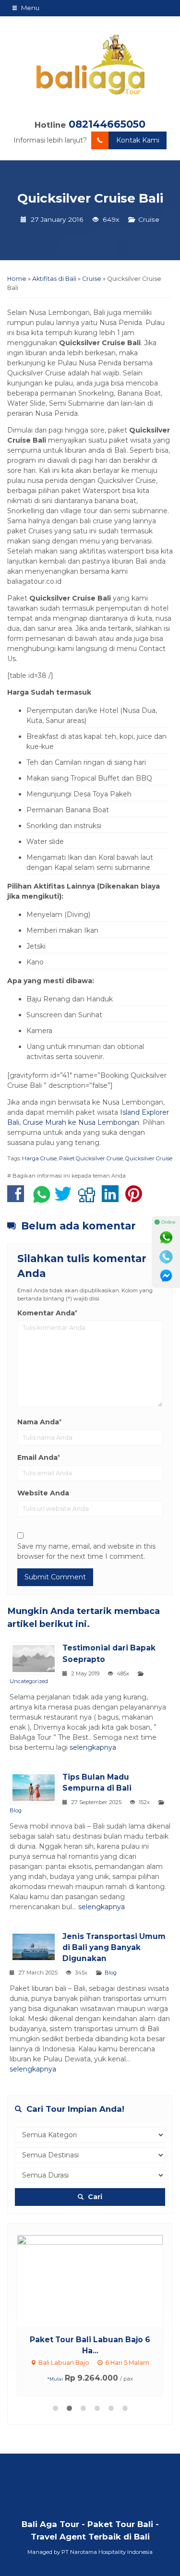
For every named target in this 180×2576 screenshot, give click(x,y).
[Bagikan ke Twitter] (66, 1199)
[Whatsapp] (166, 1238)
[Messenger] (166, 1276)
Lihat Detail (99, 2280)
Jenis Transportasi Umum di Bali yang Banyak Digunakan (114, 1947)
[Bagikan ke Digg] (89, 1199)
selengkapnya (93, 1747)
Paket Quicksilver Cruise (91, 1158)
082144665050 (107, 124)
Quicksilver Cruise (149, 1158)
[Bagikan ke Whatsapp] (42, 1199)
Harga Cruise (39, 1158)
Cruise (149, 219)
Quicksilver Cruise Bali (90, 198)
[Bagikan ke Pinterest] (136, 1199)
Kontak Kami (138, 140)
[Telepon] (166, 1257)
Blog (16, 1810)
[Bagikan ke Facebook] (18, 1199)
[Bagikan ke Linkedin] (113, 1199)
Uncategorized (29, 1681)
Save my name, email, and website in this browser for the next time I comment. (86, 1551)
